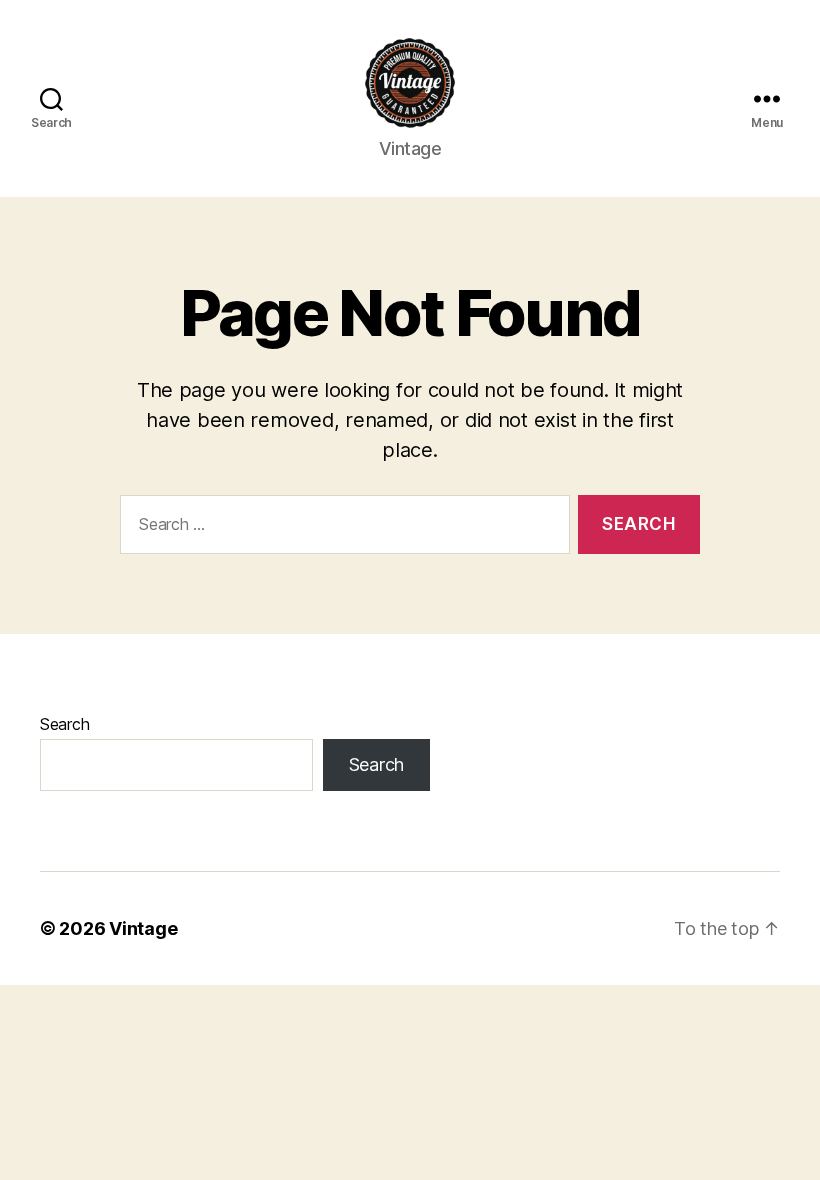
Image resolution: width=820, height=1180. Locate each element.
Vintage (143, 928)
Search (64, 724)
